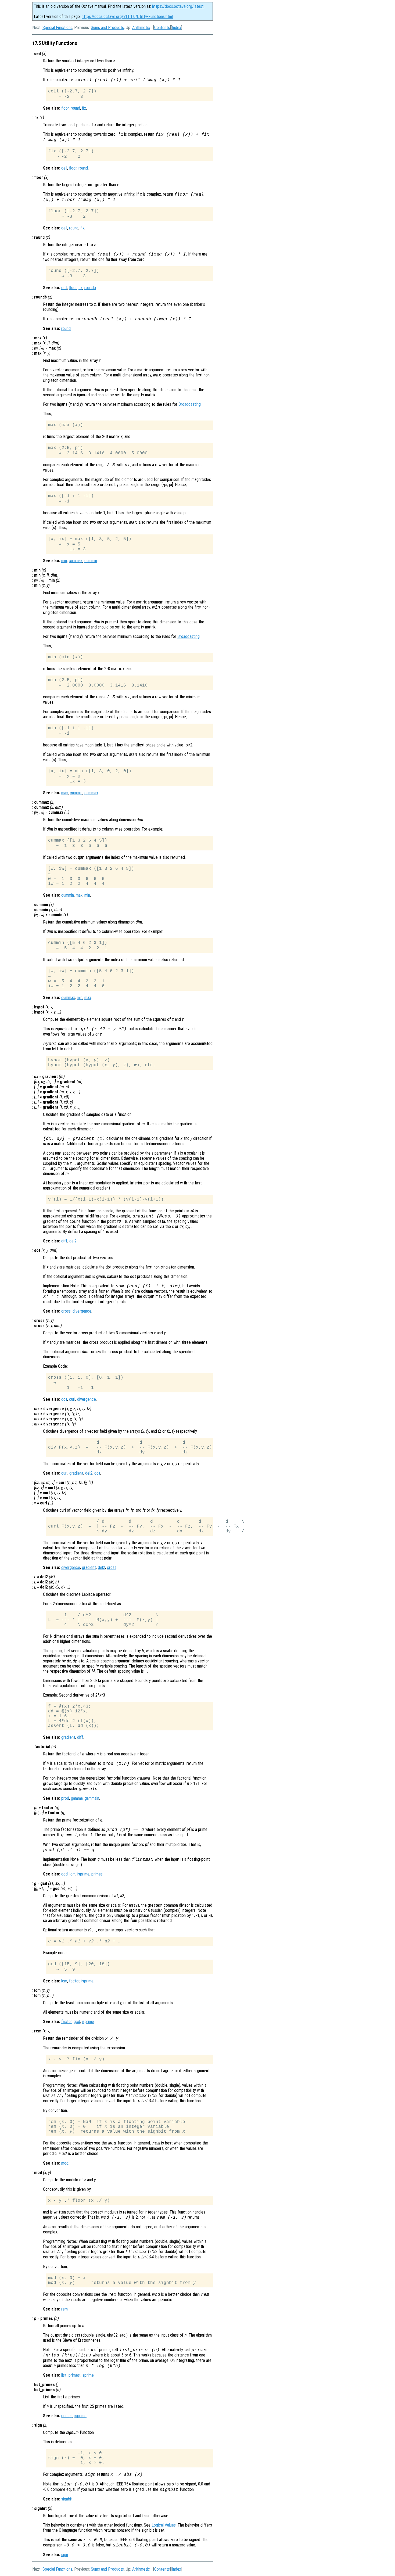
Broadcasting (190, 404)
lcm (73, 1874)
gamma (77, 1798)
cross (66, 1311)
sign (65, 2555)
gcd (64, 1874)
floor (65, 108)
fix (84, 108)
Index (177, 28)
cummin (91, 561)
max (65, 793)
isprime (83, 1874)
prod (65, 1798)
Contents (162, 28)
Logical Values (164, 2525)
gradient (76, 1473)
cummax (76, 561)
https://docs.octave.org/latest (178, 6)
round (75, 108)
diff (64, 1241)
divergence (82, 1311)
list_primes (71, 2375)
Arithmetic (141, 28)
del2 (73, 1241)
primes (97, 1874)
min (64, 561)
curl (72, 1399)
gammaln (92, 1798)
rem (64, 2309)
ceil (64, 168)
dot (64, 1399)
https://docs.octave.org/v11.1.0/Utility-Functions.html (127, 17)
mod (65, 2163)
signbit (67, 2499)
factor (74, 1981)
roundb (90, 288)
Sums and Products (107, 28)
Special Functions (57, 28)
